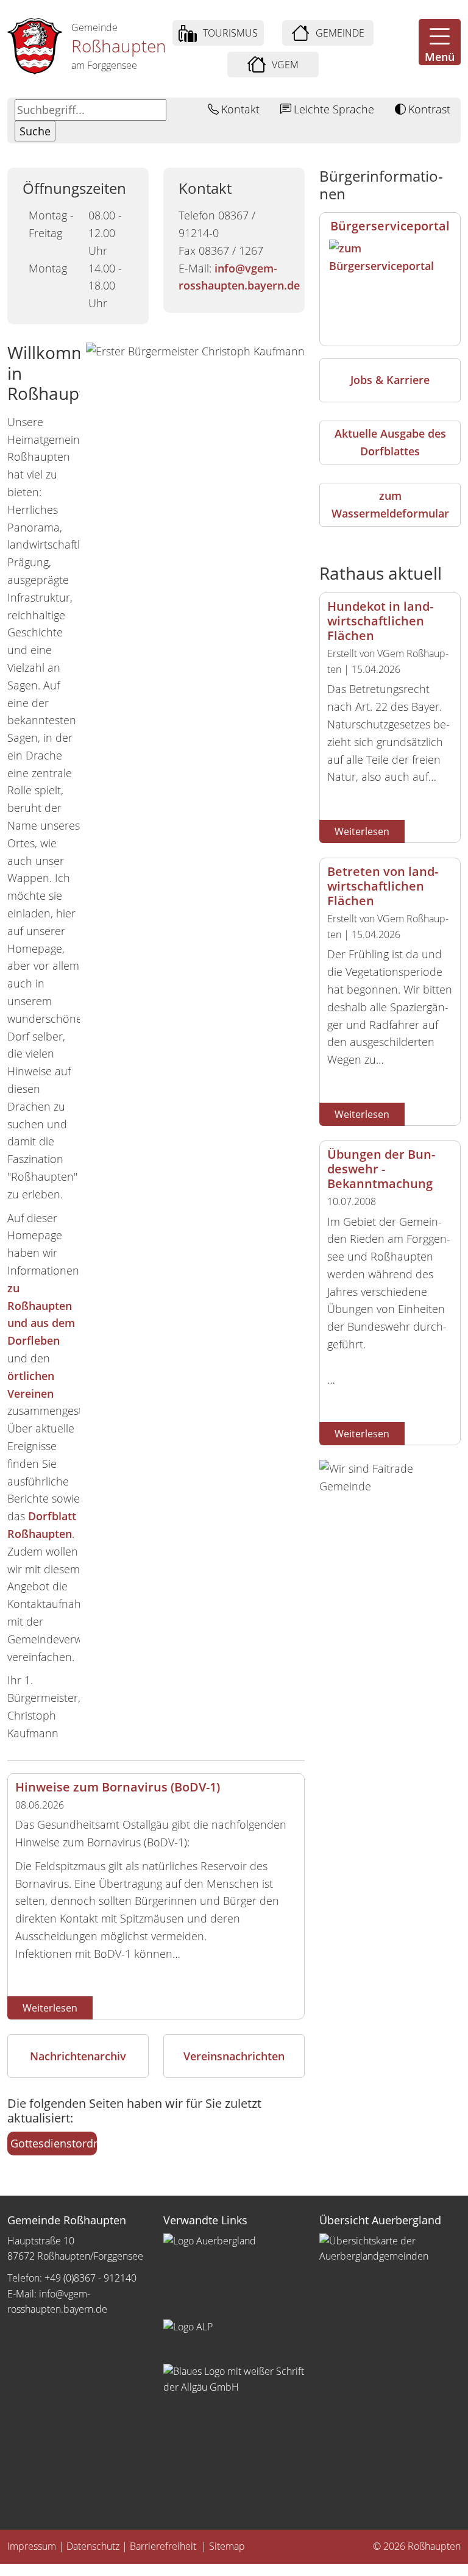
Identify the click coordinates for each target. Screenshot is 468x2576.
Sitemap (227, 2546)
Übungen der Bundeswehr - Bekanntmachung (381, 1169)
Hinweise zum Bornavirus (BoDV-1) (118, 1787)
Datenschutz (93, 2546)
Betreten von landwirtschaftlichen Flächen (383, 886)
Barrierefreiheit (164, 2546)
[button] (440, 42)
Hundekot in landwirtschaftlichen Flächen (380, 621)
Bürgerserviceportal (390, 226)
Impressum (32, 2546)
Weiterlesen (50, 2008)
